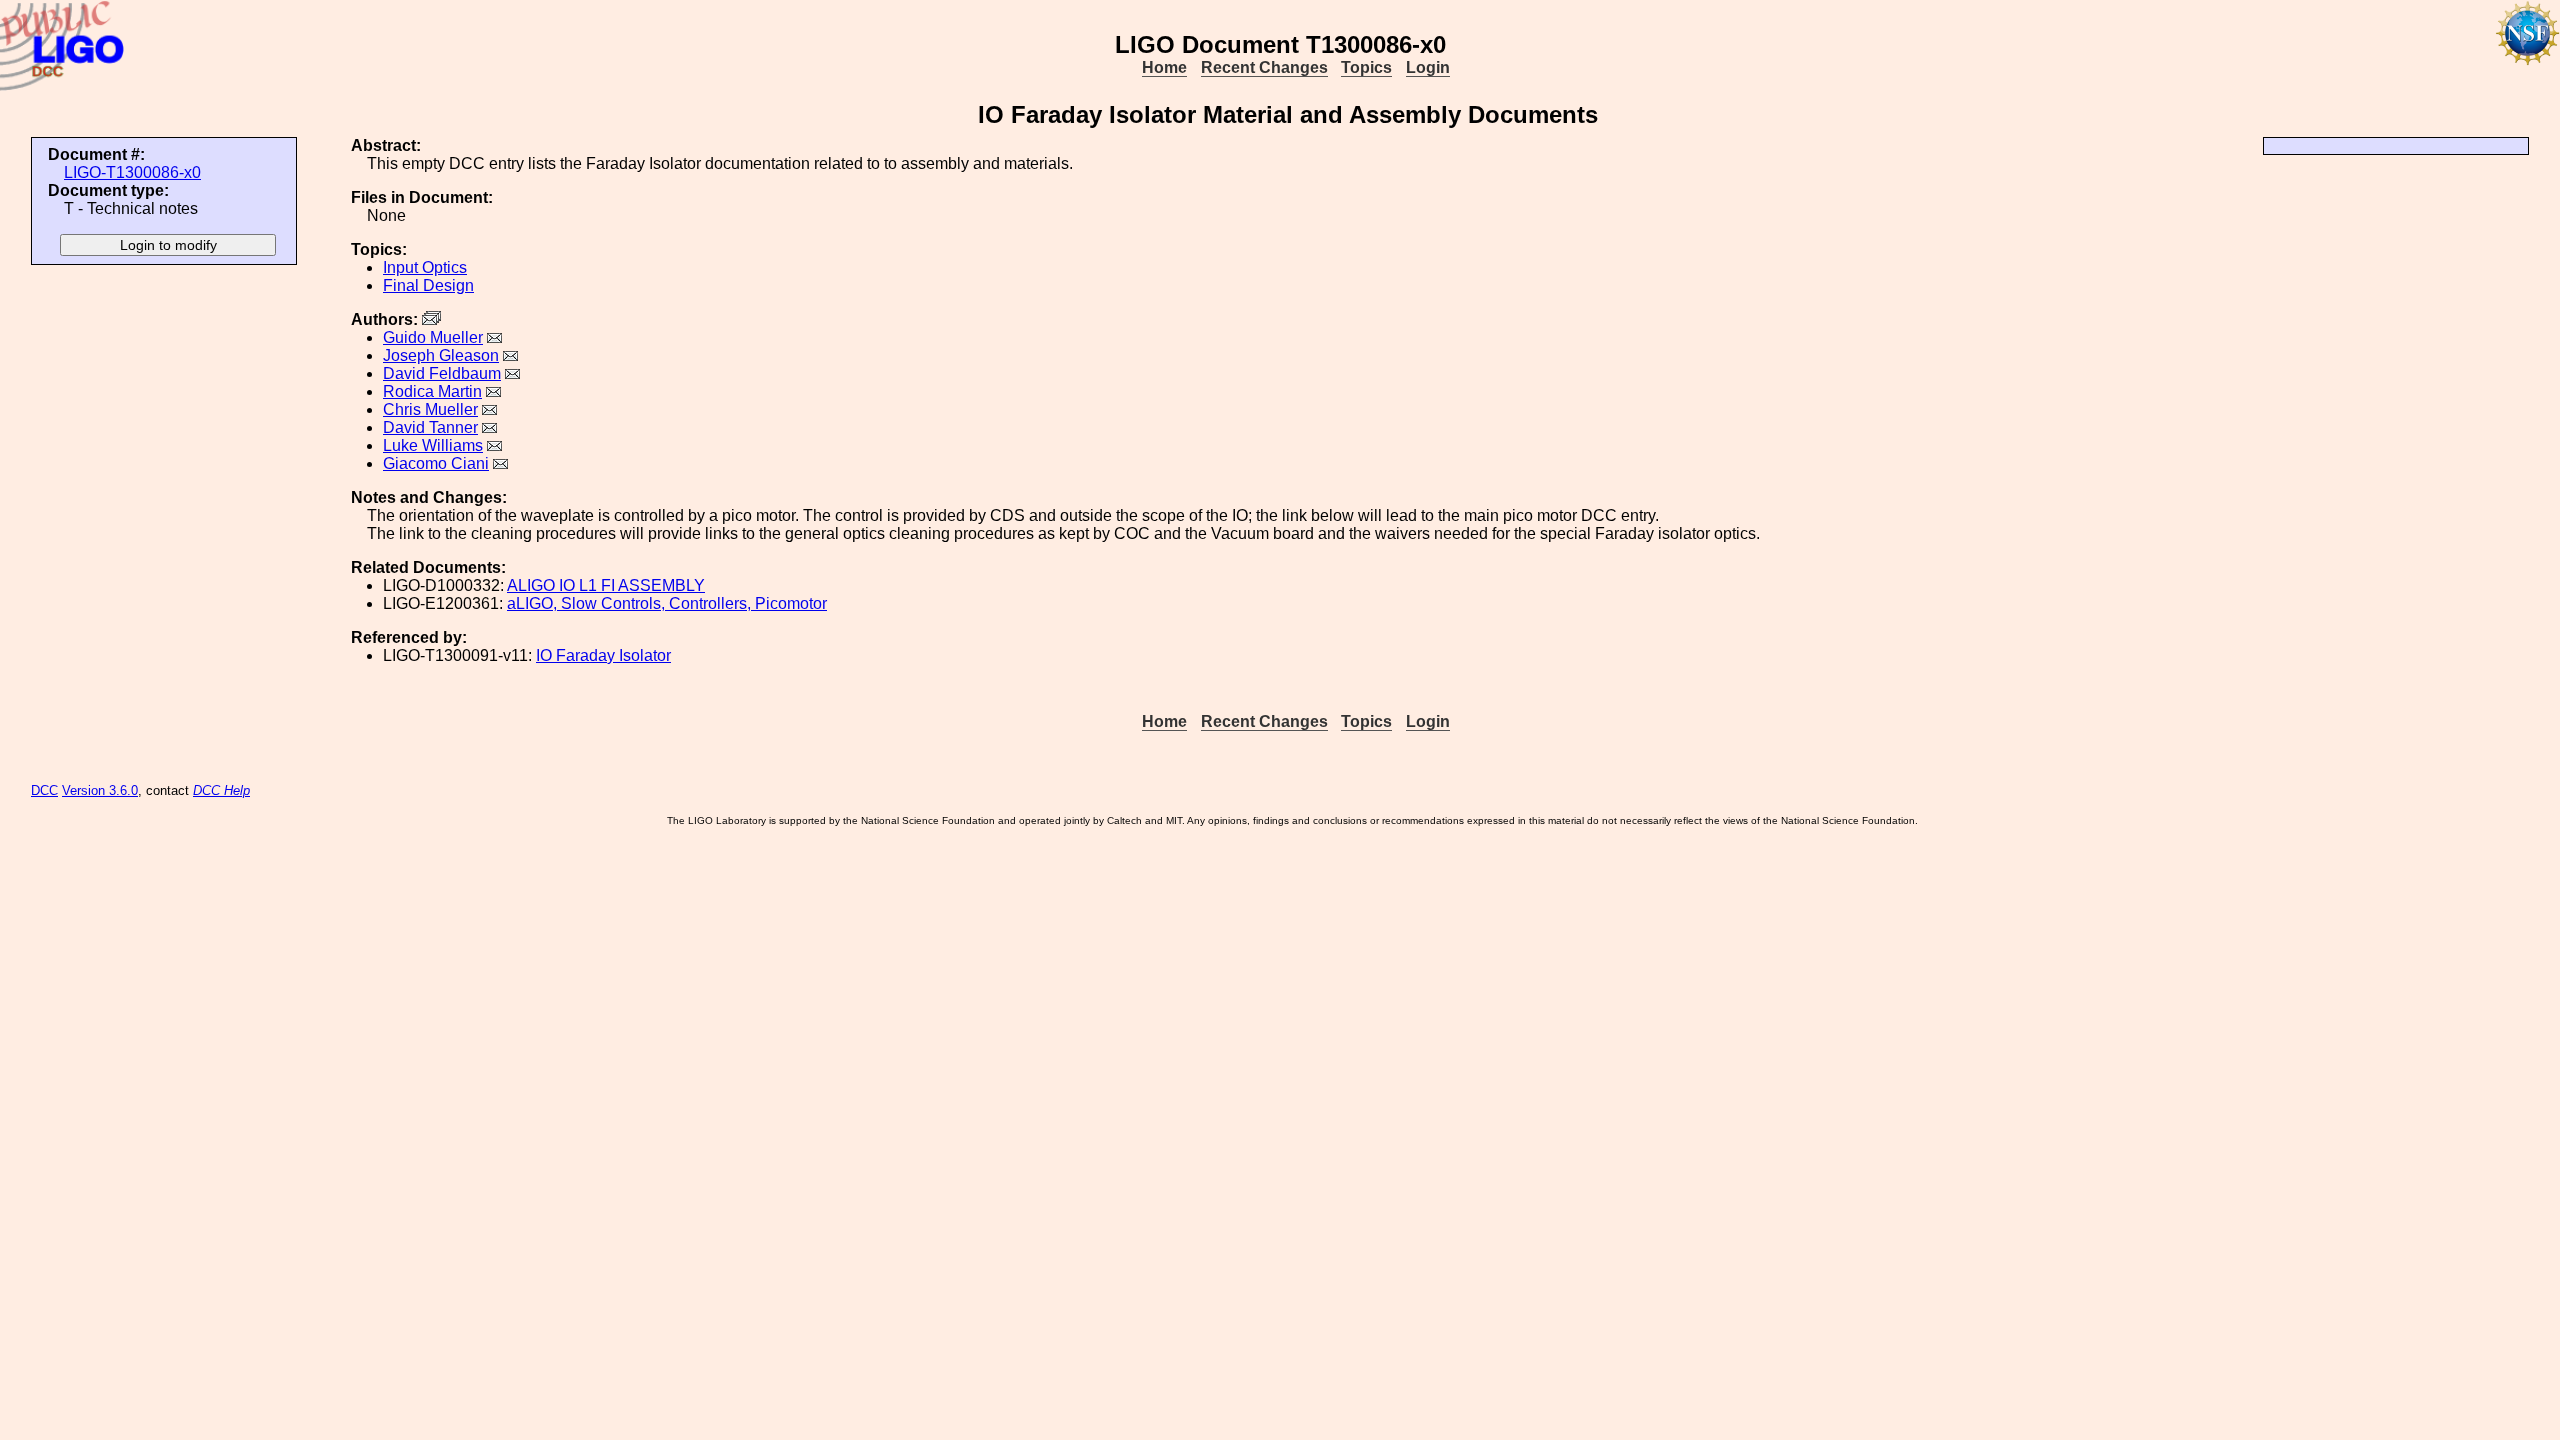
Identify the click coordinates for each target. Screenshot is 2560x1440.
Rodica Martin (432, 391)
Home (1164, 67)
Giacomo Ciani (436, 463)
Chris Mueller (430, 409)
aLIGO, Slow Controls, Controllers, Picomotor (667, 603)
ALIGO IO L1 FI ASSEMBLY (606, 585)
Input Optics (425, 267)
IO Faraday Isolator (603, 655)
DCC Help (221, 790)
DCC (44, 790)
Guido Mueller (433, 337)
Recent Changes (1264, 67)
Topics (1366, 67)
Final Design (428, 285)
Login (1428, 67)
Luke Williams (433, 445)
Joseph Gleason (441, 355)
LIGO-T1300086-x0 (132, 172)
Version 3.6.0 (100, 790)
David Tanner (430, 427)
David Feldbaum (442, 373)
